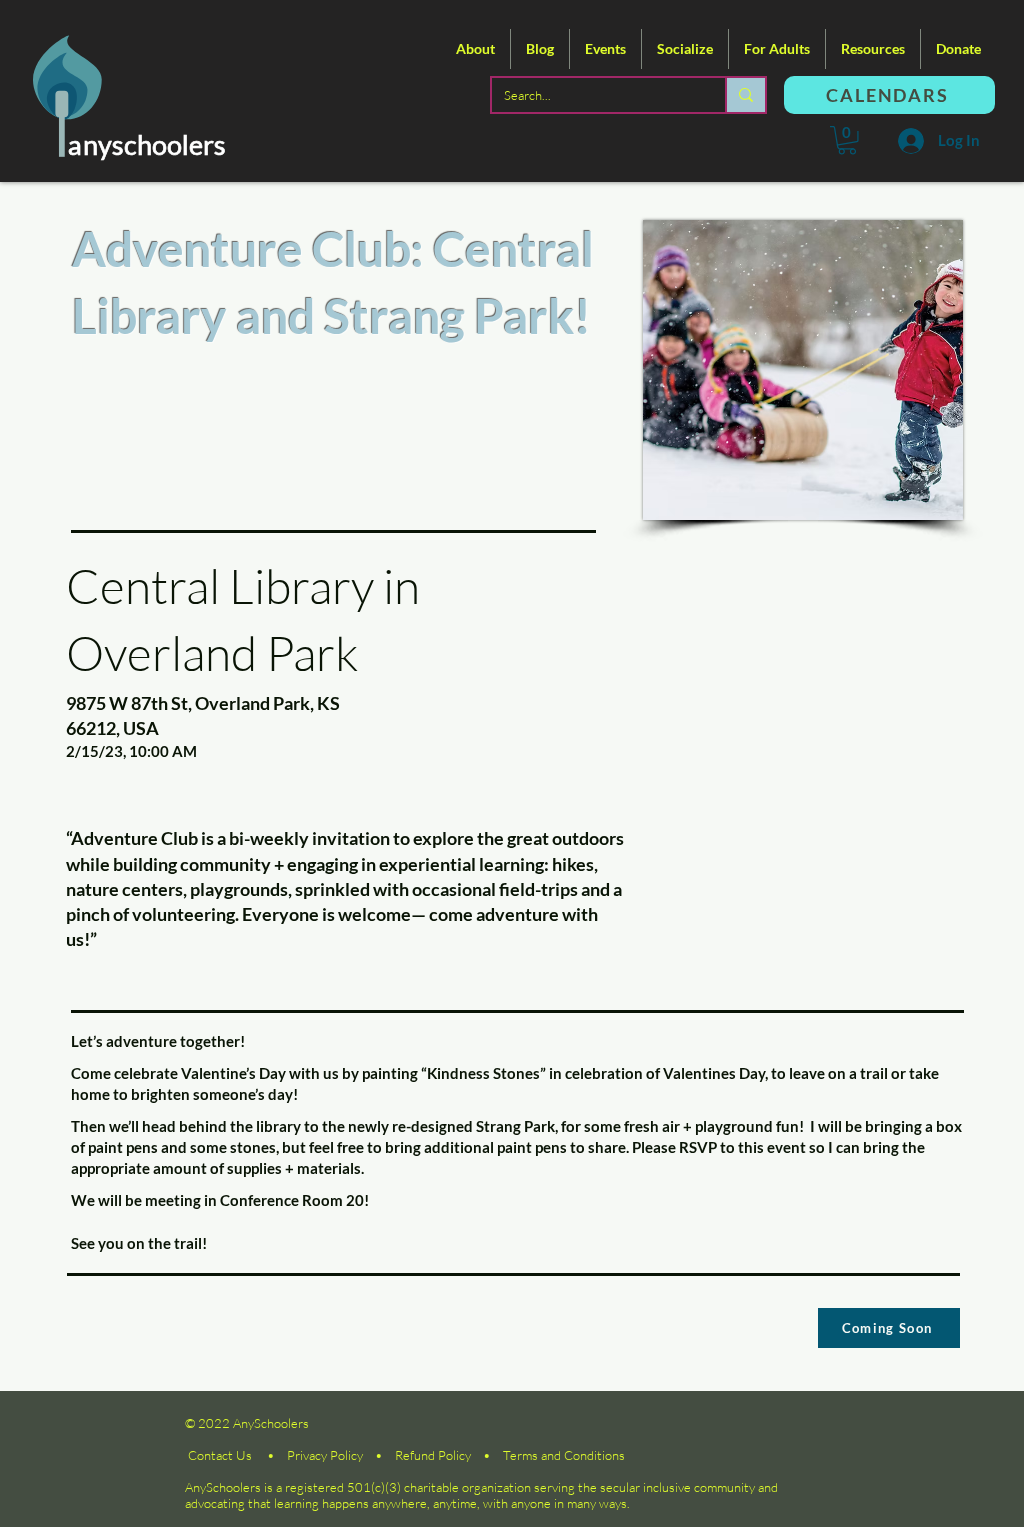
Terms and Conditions (564, 1455)
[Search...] (745, 95)
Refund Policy (433, 1455)
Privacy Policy (325, 1455)
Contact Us (220, 1455)
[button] (475, 49)
